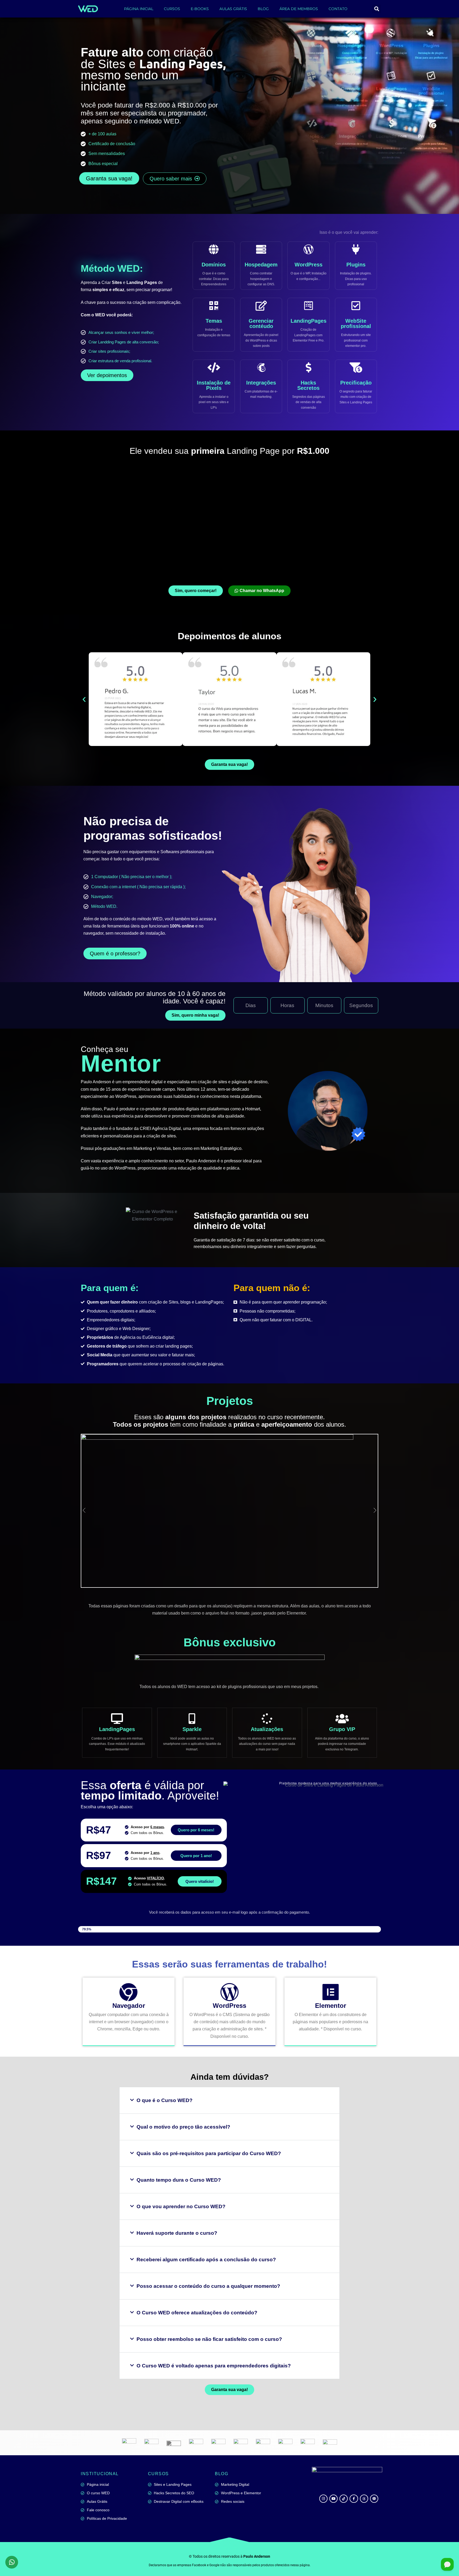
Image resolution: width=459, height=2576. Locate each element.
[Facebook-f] (354, 2499)
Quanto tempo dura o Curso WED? (179, 2180)
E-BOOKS (200, 9)
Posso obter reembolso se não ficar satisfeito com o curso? (209, 2339)
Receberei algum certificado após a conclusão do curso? (206, 2260)
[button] (377, 9)
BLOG (263, 9)
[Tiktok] (344, 2499)
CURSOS (172, 9)
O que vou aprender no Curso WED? (181, 2206)
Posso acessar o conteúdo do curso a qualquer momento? (208, 2286)
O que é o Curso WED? (165, 2100)
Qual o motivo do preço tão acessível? (183, 2127)
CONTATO (338, 9)
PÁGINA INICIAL (139, 9)
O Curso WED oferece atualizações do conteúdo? (197, 2313)
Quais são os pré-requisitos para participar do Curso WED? (209, 2153)
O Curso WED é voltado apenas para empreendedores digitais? (214, 2366)
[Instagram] (323, 2499)
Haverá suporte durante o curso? (177, 2233)
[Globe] (374, 2499)
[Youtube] (333, 2499)
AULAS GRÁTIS (233, 9)
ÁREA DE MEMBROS (299, 9)
